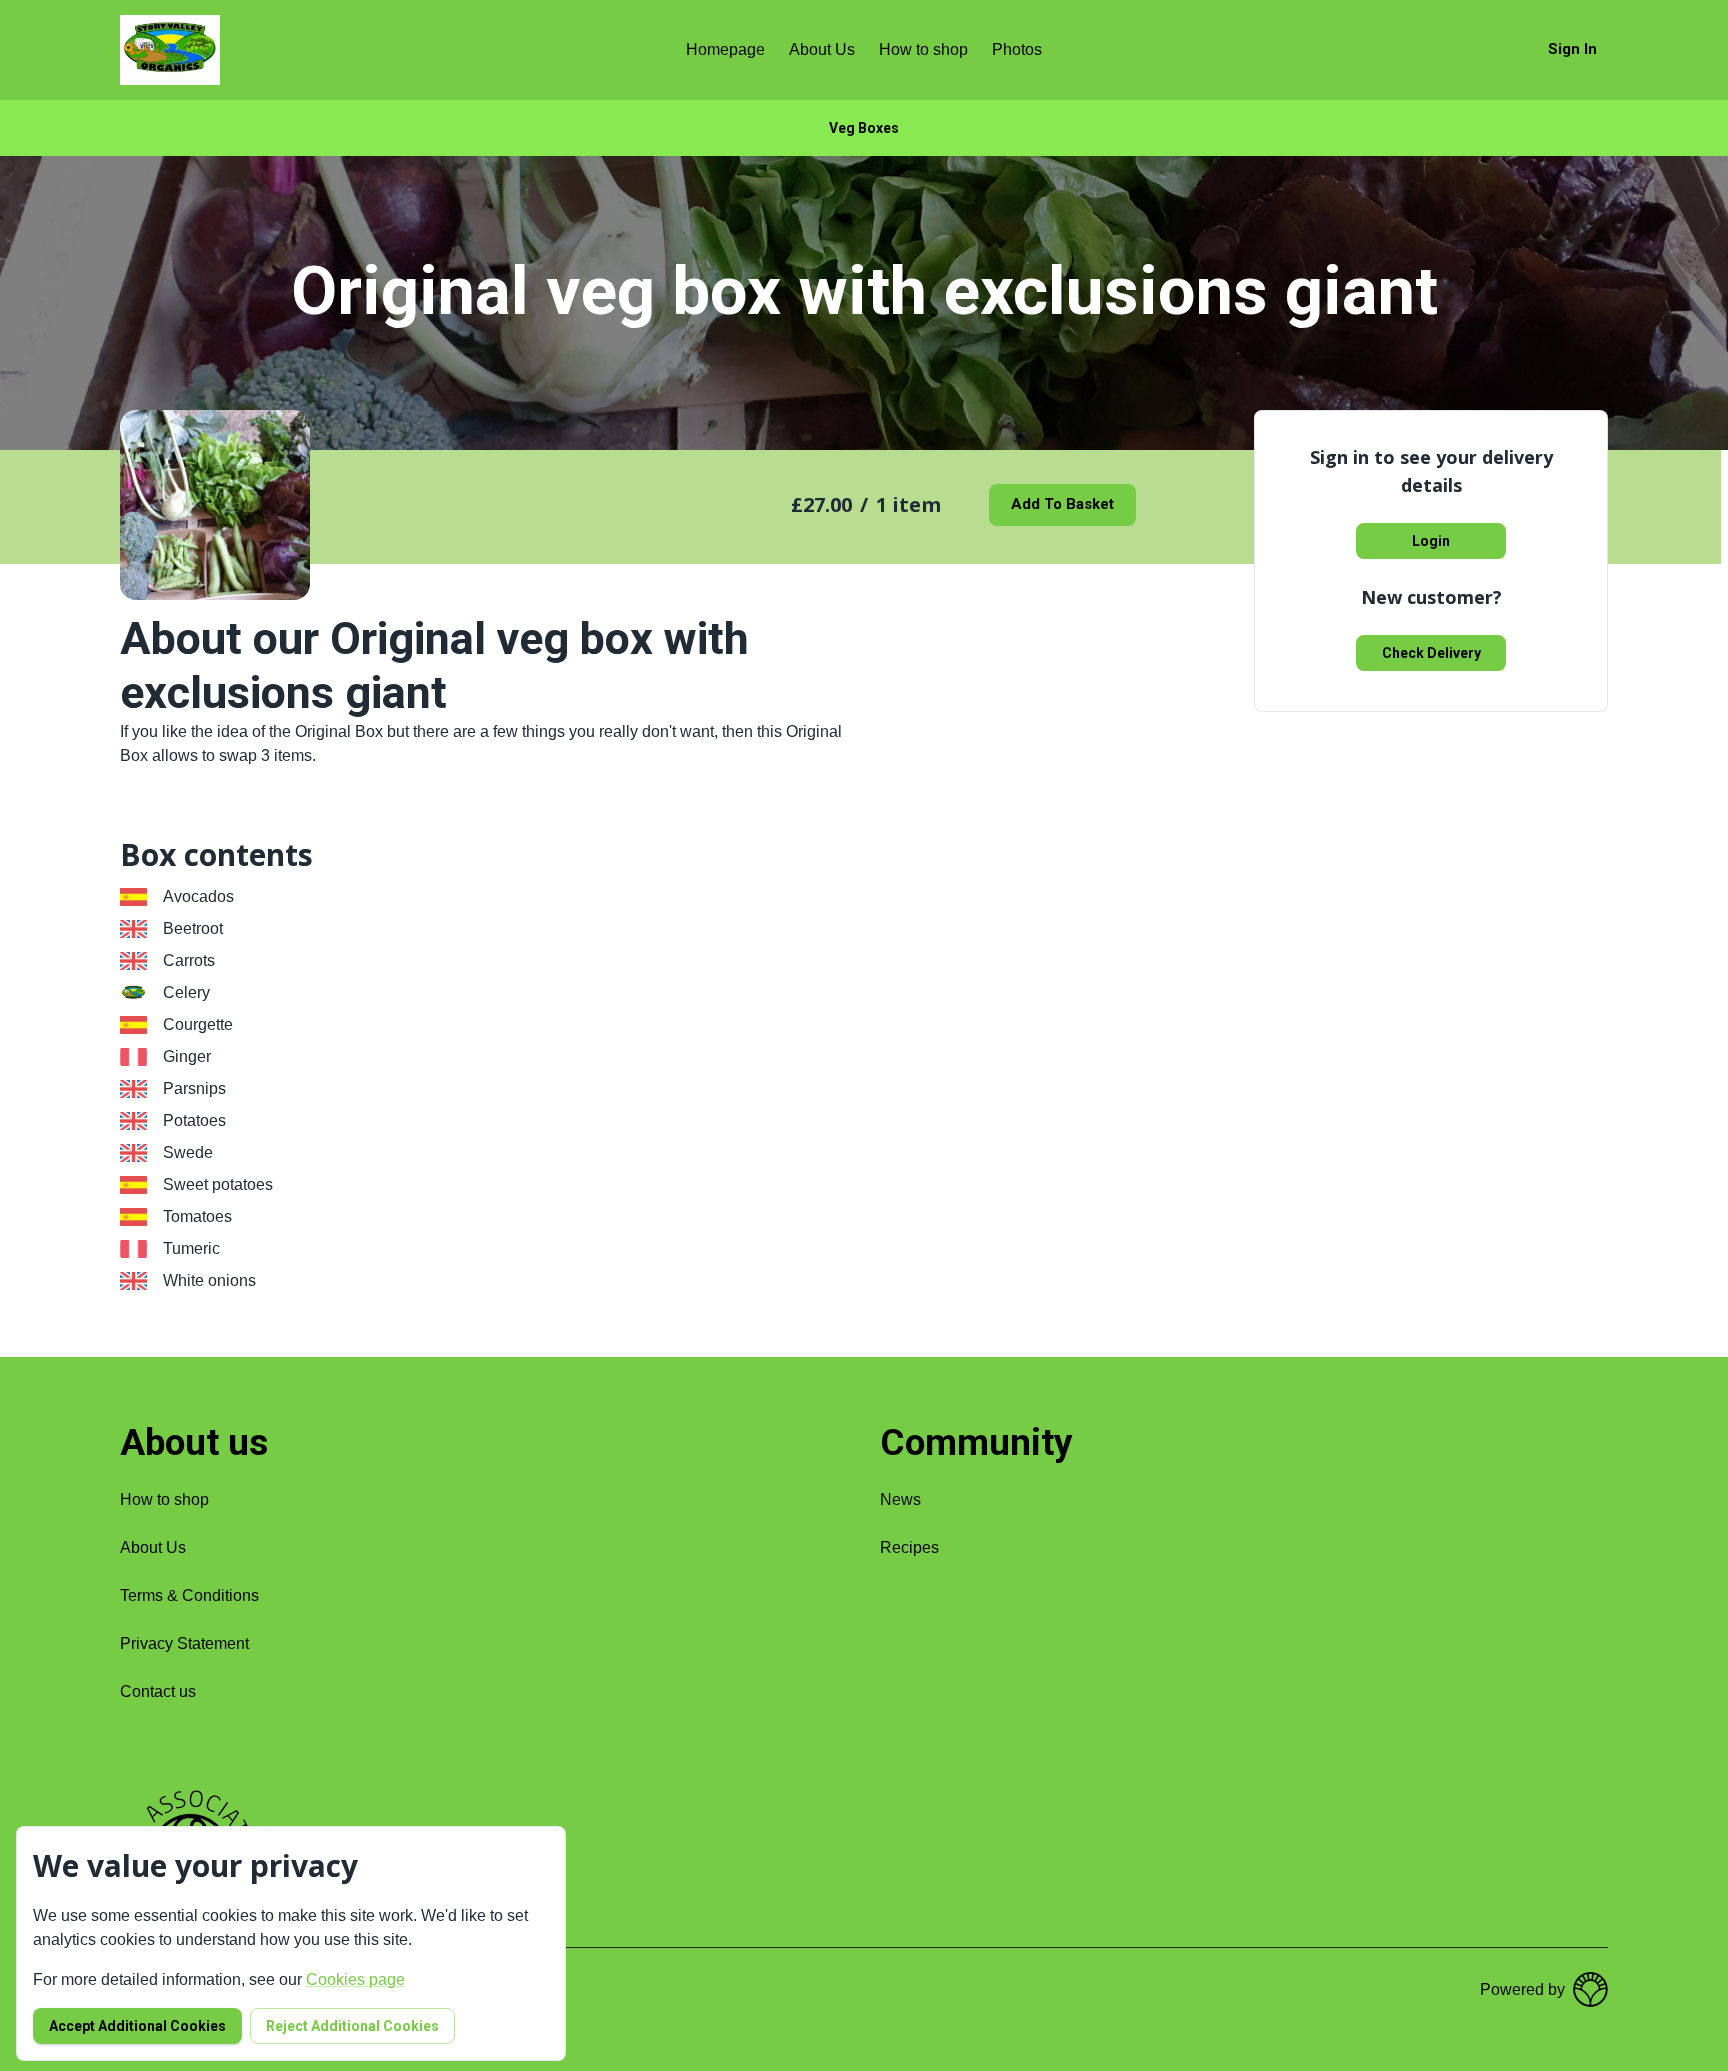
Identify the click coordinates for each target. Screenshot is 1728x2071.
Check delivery (1431, 653)
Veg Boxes (864, 128)
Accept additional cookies (137, 2026)
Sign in (1572, 49)
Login (1431, 541)
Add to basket (1062, 504)
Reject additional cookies (352, 2026)
